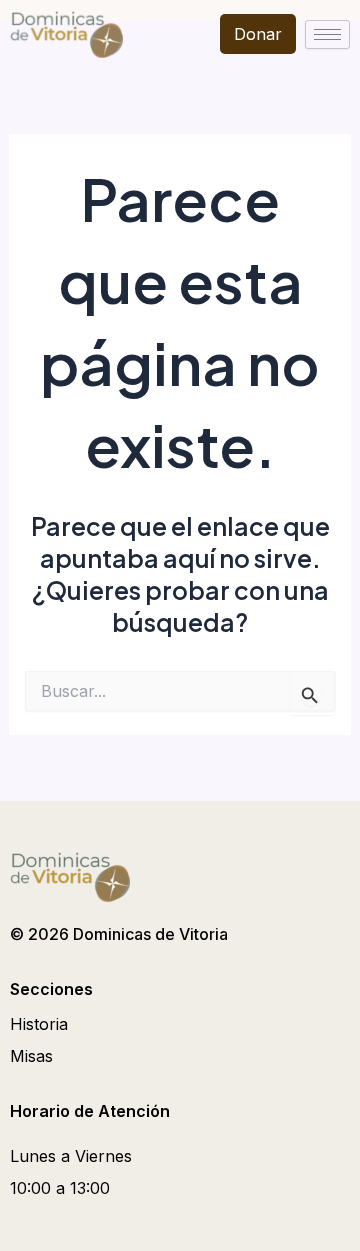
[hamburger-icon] (327, 34)
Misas (31, 1056)
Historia (39, 1024)
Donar (258, 34)
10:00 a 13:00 (60, 1188)
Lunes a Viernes (71, 1156)
